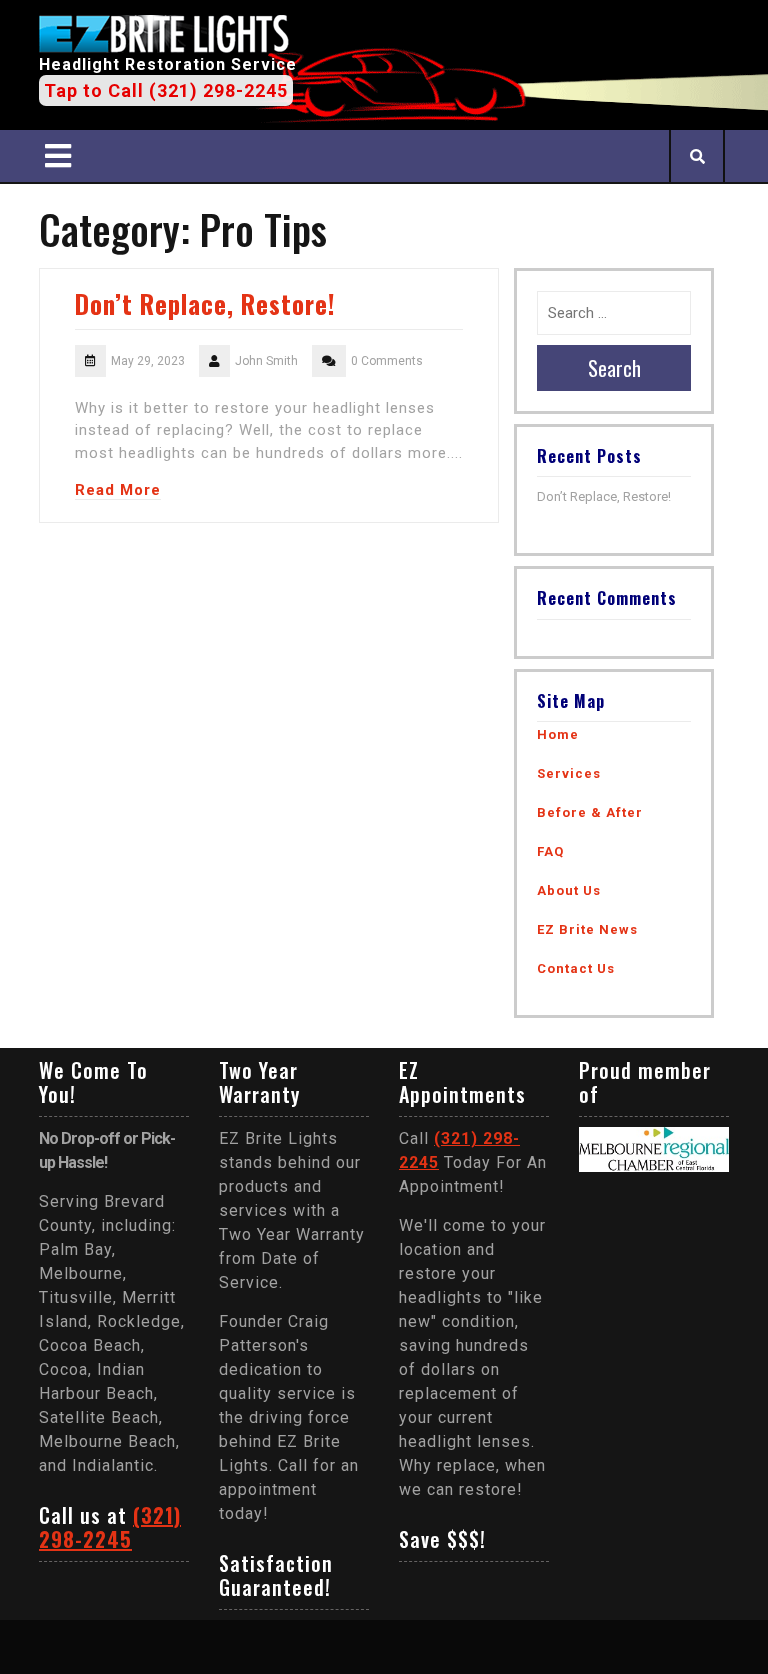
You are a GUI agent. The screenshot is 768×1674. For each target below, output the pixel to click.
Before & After (590, 812)
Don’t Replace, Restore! (205, 303)
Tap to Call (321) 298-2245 (166, 90)
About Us (569, 890)
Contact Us (576, 968)
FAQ (550, 851)
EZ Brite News (587, 929)
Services (569, 773)
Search (614, 368)
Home (558, 734)
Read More (118, 490)
